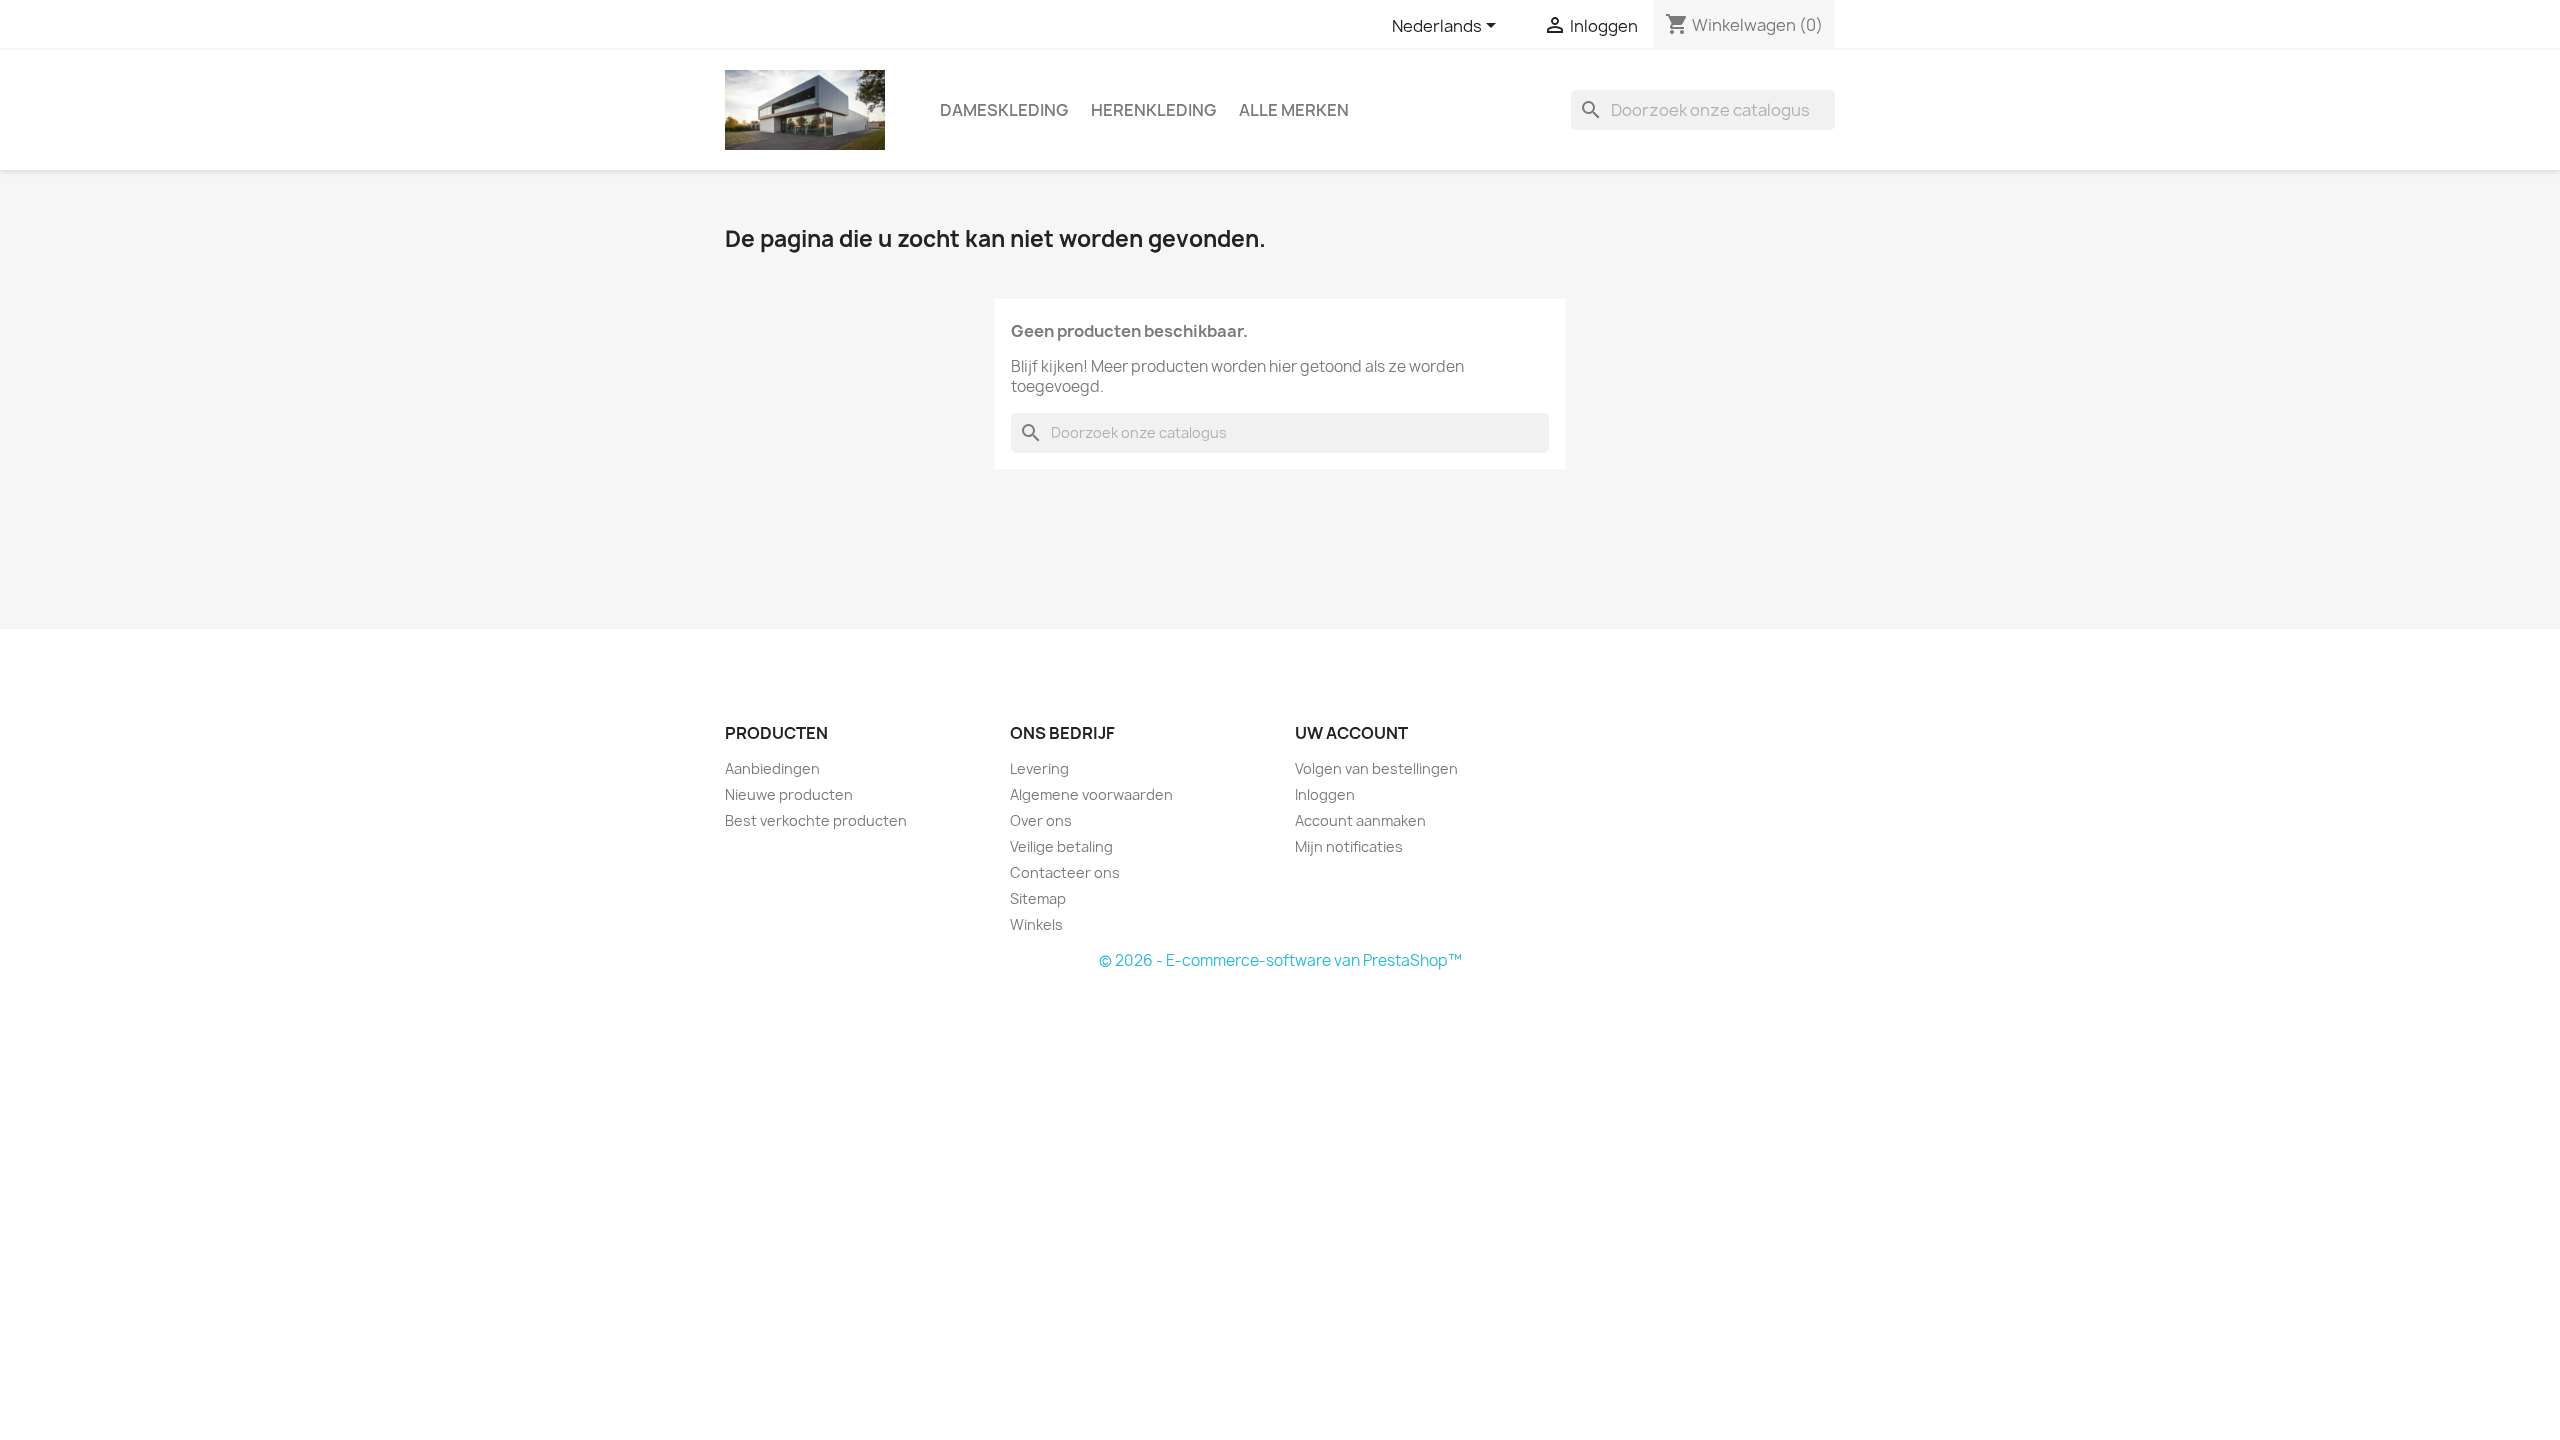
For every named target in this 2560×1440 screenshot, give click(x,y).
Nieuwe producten (789, 794)
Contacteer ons (1065, 872)
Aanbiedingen (772, 768)
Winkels (1036, 924)
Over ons (1041, 820)
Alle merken (1294, 110)
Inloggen (1325, 794)
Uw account (1351, 733)
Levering (1039, 768)
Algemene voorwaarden (1091, 794)
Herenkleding (1153, 110)
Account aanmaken (1360, 820)
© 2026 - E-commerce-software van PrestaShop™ (1280, 960)
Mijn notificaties (1349, 846)
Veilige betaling (1061, 846)
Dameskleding (1004, 110)
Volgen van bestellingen (1376, 768)
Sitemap (1038, 898)
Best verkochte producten (816, 820)
